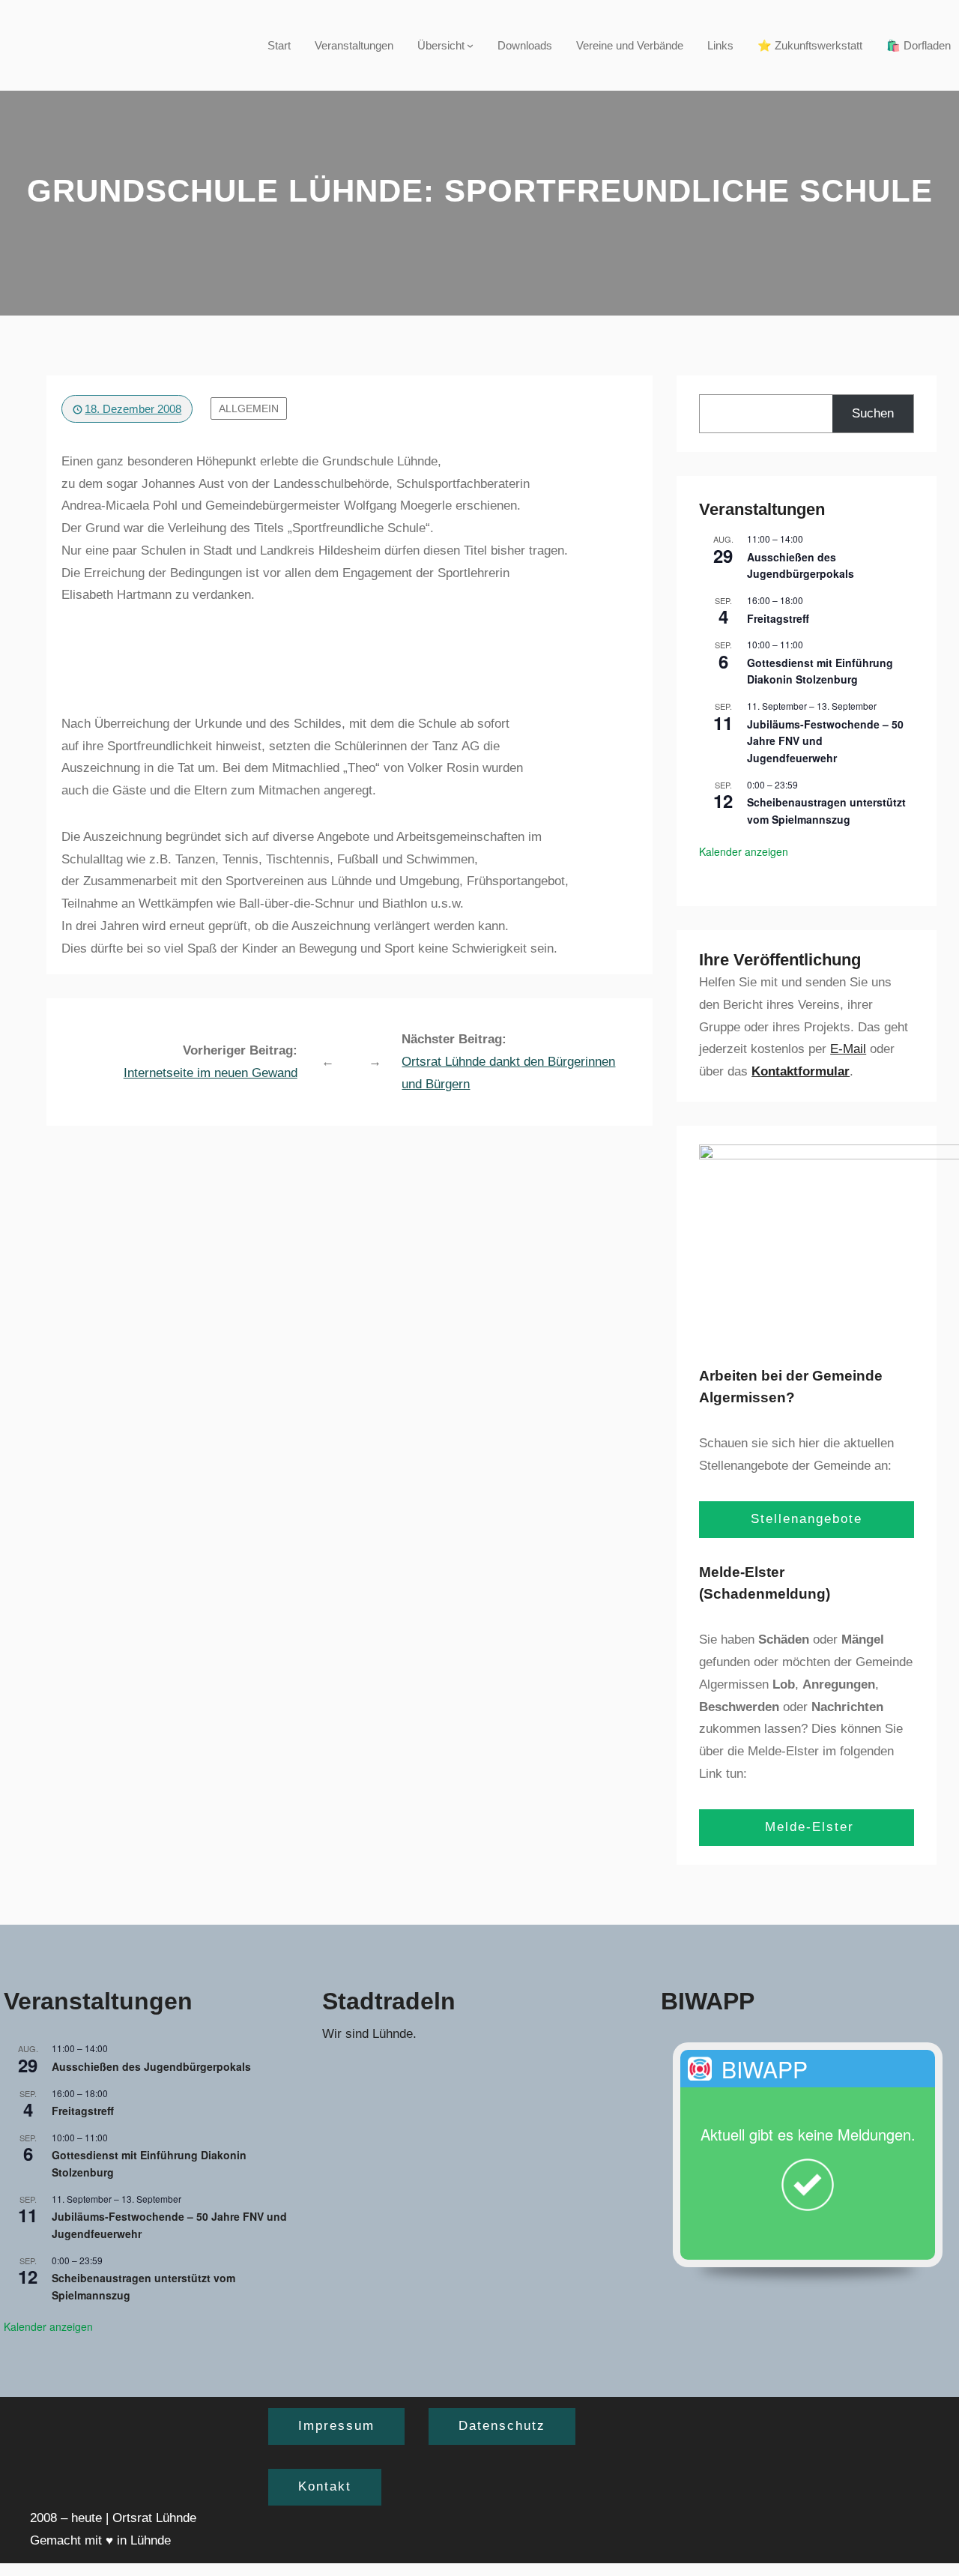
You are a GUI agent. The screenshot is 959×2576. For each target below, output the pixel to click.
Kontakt (325, 2486)
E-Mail (848, 1049)
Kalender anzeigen (744, 851)
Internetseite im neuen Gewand (211, 1073)
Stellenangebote (807, 1519)
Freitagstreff (778, 618)
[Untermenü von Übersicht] (470, 45)
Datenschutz (502, 2426)
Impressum (336, 2426)
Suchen (873, 413)
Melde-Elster (807, 1827)
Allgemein (249, 408)
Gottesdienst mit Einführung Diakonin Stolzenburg (820, 671)
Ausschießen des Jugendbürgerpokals (801, 565)
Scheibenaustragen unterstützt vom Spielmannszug (826, 811)
